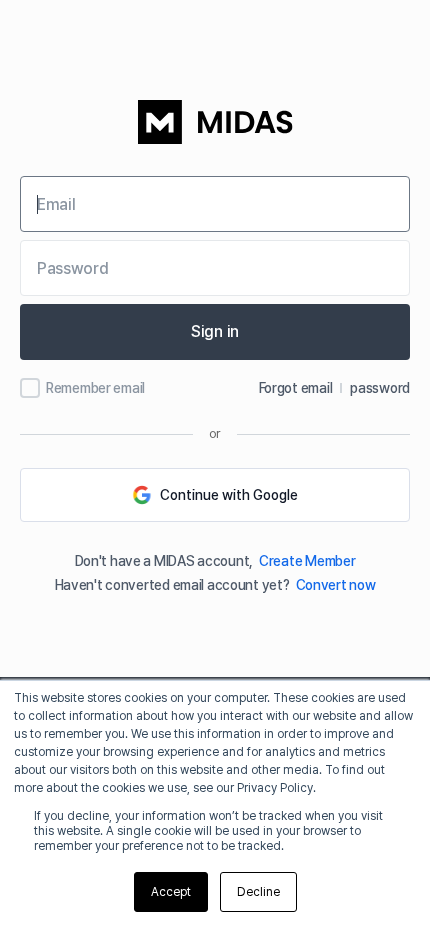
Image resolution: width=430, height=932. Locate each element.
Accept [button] (171, 892)
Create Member (307, 561)
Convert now (336, 585)
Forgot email (296, 388)
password (380, 388)
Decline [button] (258, 892)
